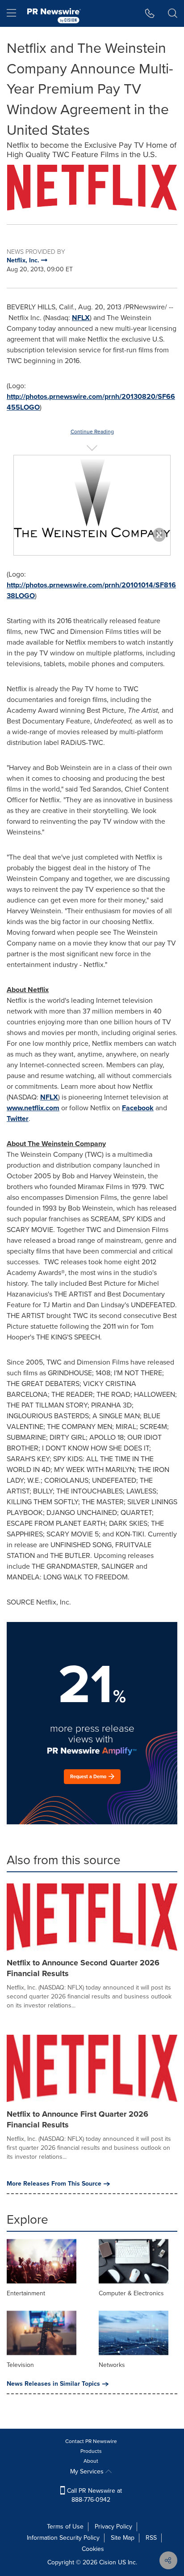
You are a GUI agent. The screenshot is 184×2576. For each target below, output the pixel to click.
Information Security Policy (63, 2538)
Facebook (138, 1108)
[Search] (173, 13)
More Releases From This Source (54, 2184)
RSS (151, 2538)
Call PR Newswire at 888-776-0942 (94, 2495)
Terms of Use (65, 2527)
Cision (108, 2562)
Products (91, 2451)
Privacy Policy (113, 2527)
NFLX (81, 318)
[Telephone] (150, 13)
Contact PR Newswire (91, 2441)
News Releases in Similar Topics (53, 2384)
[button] (92, 188)
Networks (112, 2365)
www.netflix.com (33, 1108)
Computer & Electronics (131, 2293)
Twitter (18, 1119)
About (91, 2461)
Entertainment (26, 2293)
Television (20, 2365)
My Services (88, 2471)
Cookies (93, 2549)
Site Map (123, 2538)
